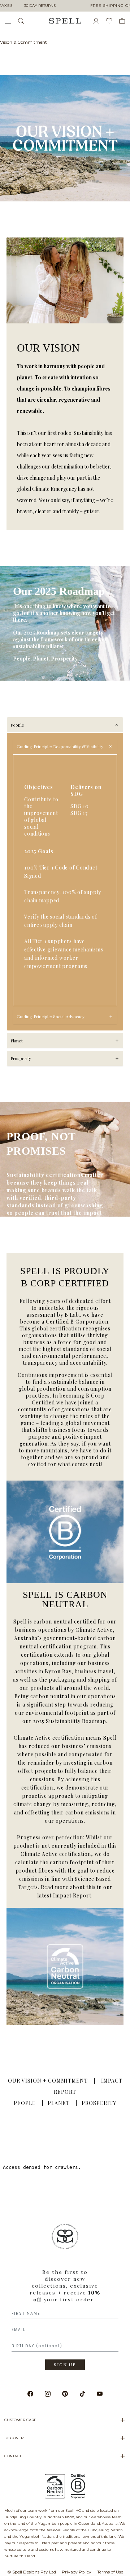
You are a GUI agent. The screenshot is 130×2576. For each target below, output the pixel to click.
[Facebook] (30, 2394)
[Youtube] (100, 2394)
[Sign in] (99, 21)
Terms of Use (110, 2572)
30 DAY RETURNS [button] (40, 6)
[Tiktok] (82, 2394)
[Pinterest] (65, 2394)
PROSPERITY (99, 2103)
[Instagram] (48, 2394)
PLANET (59, 2103)
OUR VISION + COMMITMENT (48, 2081)
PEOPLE (25, 2103)
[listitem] (65, 2300)
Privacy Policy (77, 2572)
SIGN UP (65, 2365)
